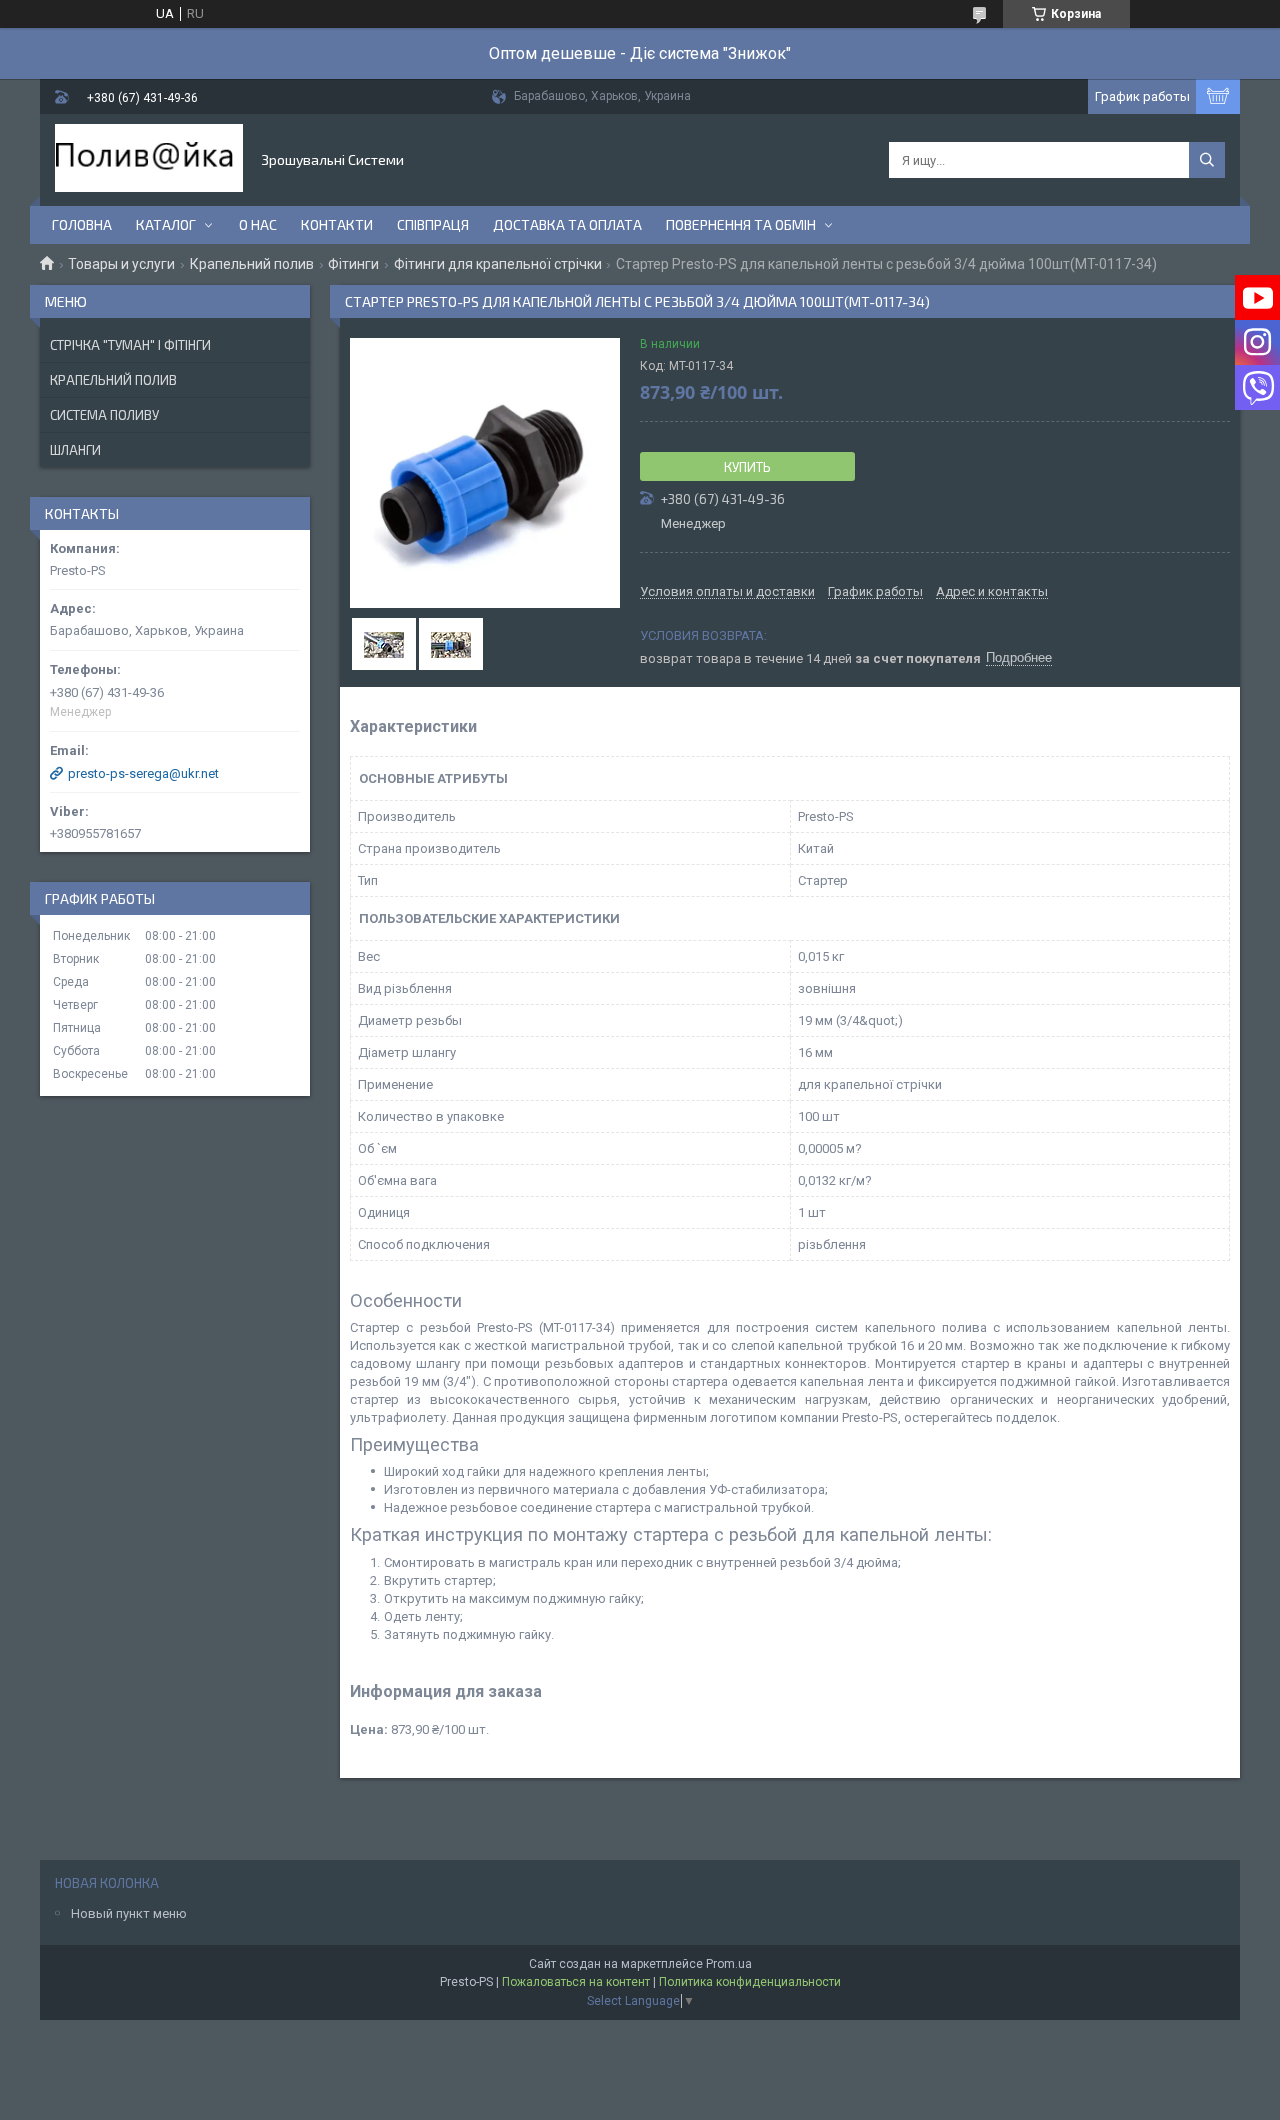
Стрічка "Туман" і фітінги (130, 345)
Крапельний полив (252, 264)
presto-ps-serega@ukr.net (143, 773)
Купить (747, 467)
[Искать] (1207, 160)
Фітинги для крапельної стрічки (498, 264)
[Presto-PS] (149, 160)
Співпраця (433, 224)
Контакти (337, 224)
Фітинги (353, 264)
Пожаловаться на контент (576, 1982)
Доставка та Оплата (567, 224)
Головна (82, 224)
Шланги (75, 450)
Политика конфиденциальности (750, 1982)
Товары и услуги (121, 264)
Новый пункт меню (129, 1913)
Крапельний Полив (113, 380)
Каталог (166, 224)
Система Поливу (104, 415)
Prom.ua (729, 1964)
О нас (258, 224)
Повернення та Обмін (741, 224)
